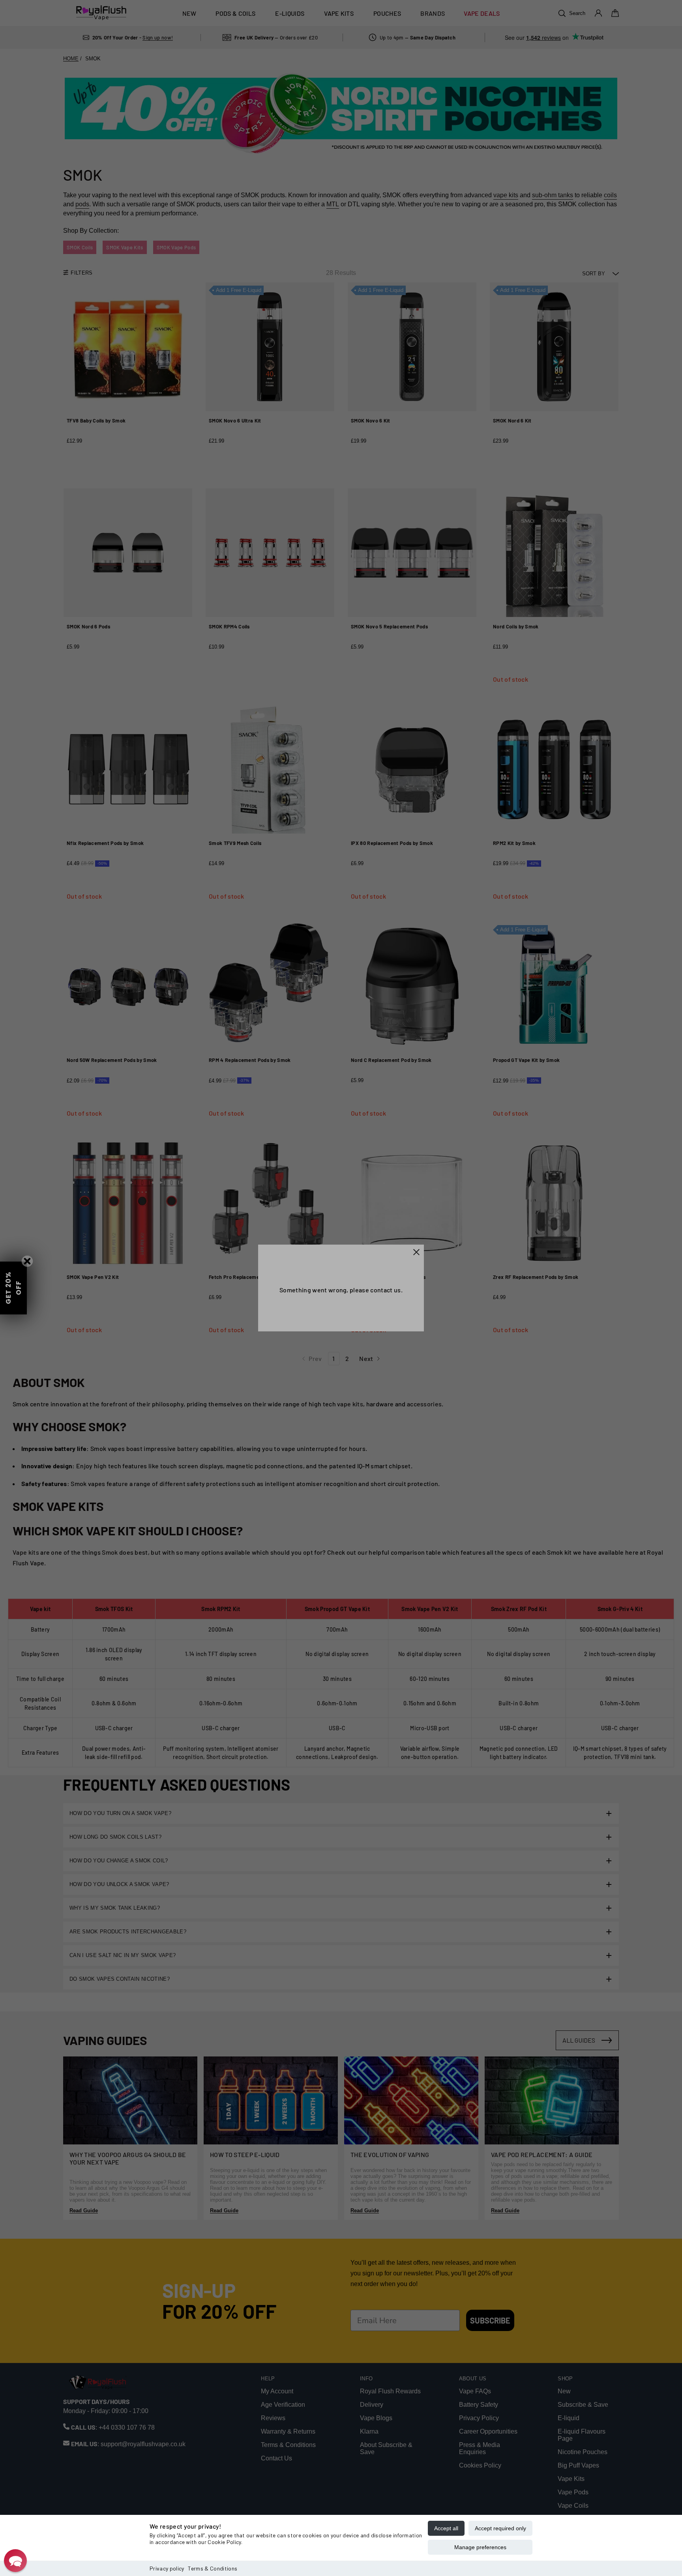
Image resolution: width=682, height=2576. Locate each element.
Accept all (446, 2528)
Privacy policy (167, 2568)
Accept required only (500, 2528)
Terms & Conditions (213, 2568)
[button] (15, 2561)
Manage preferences (480, 2547)
